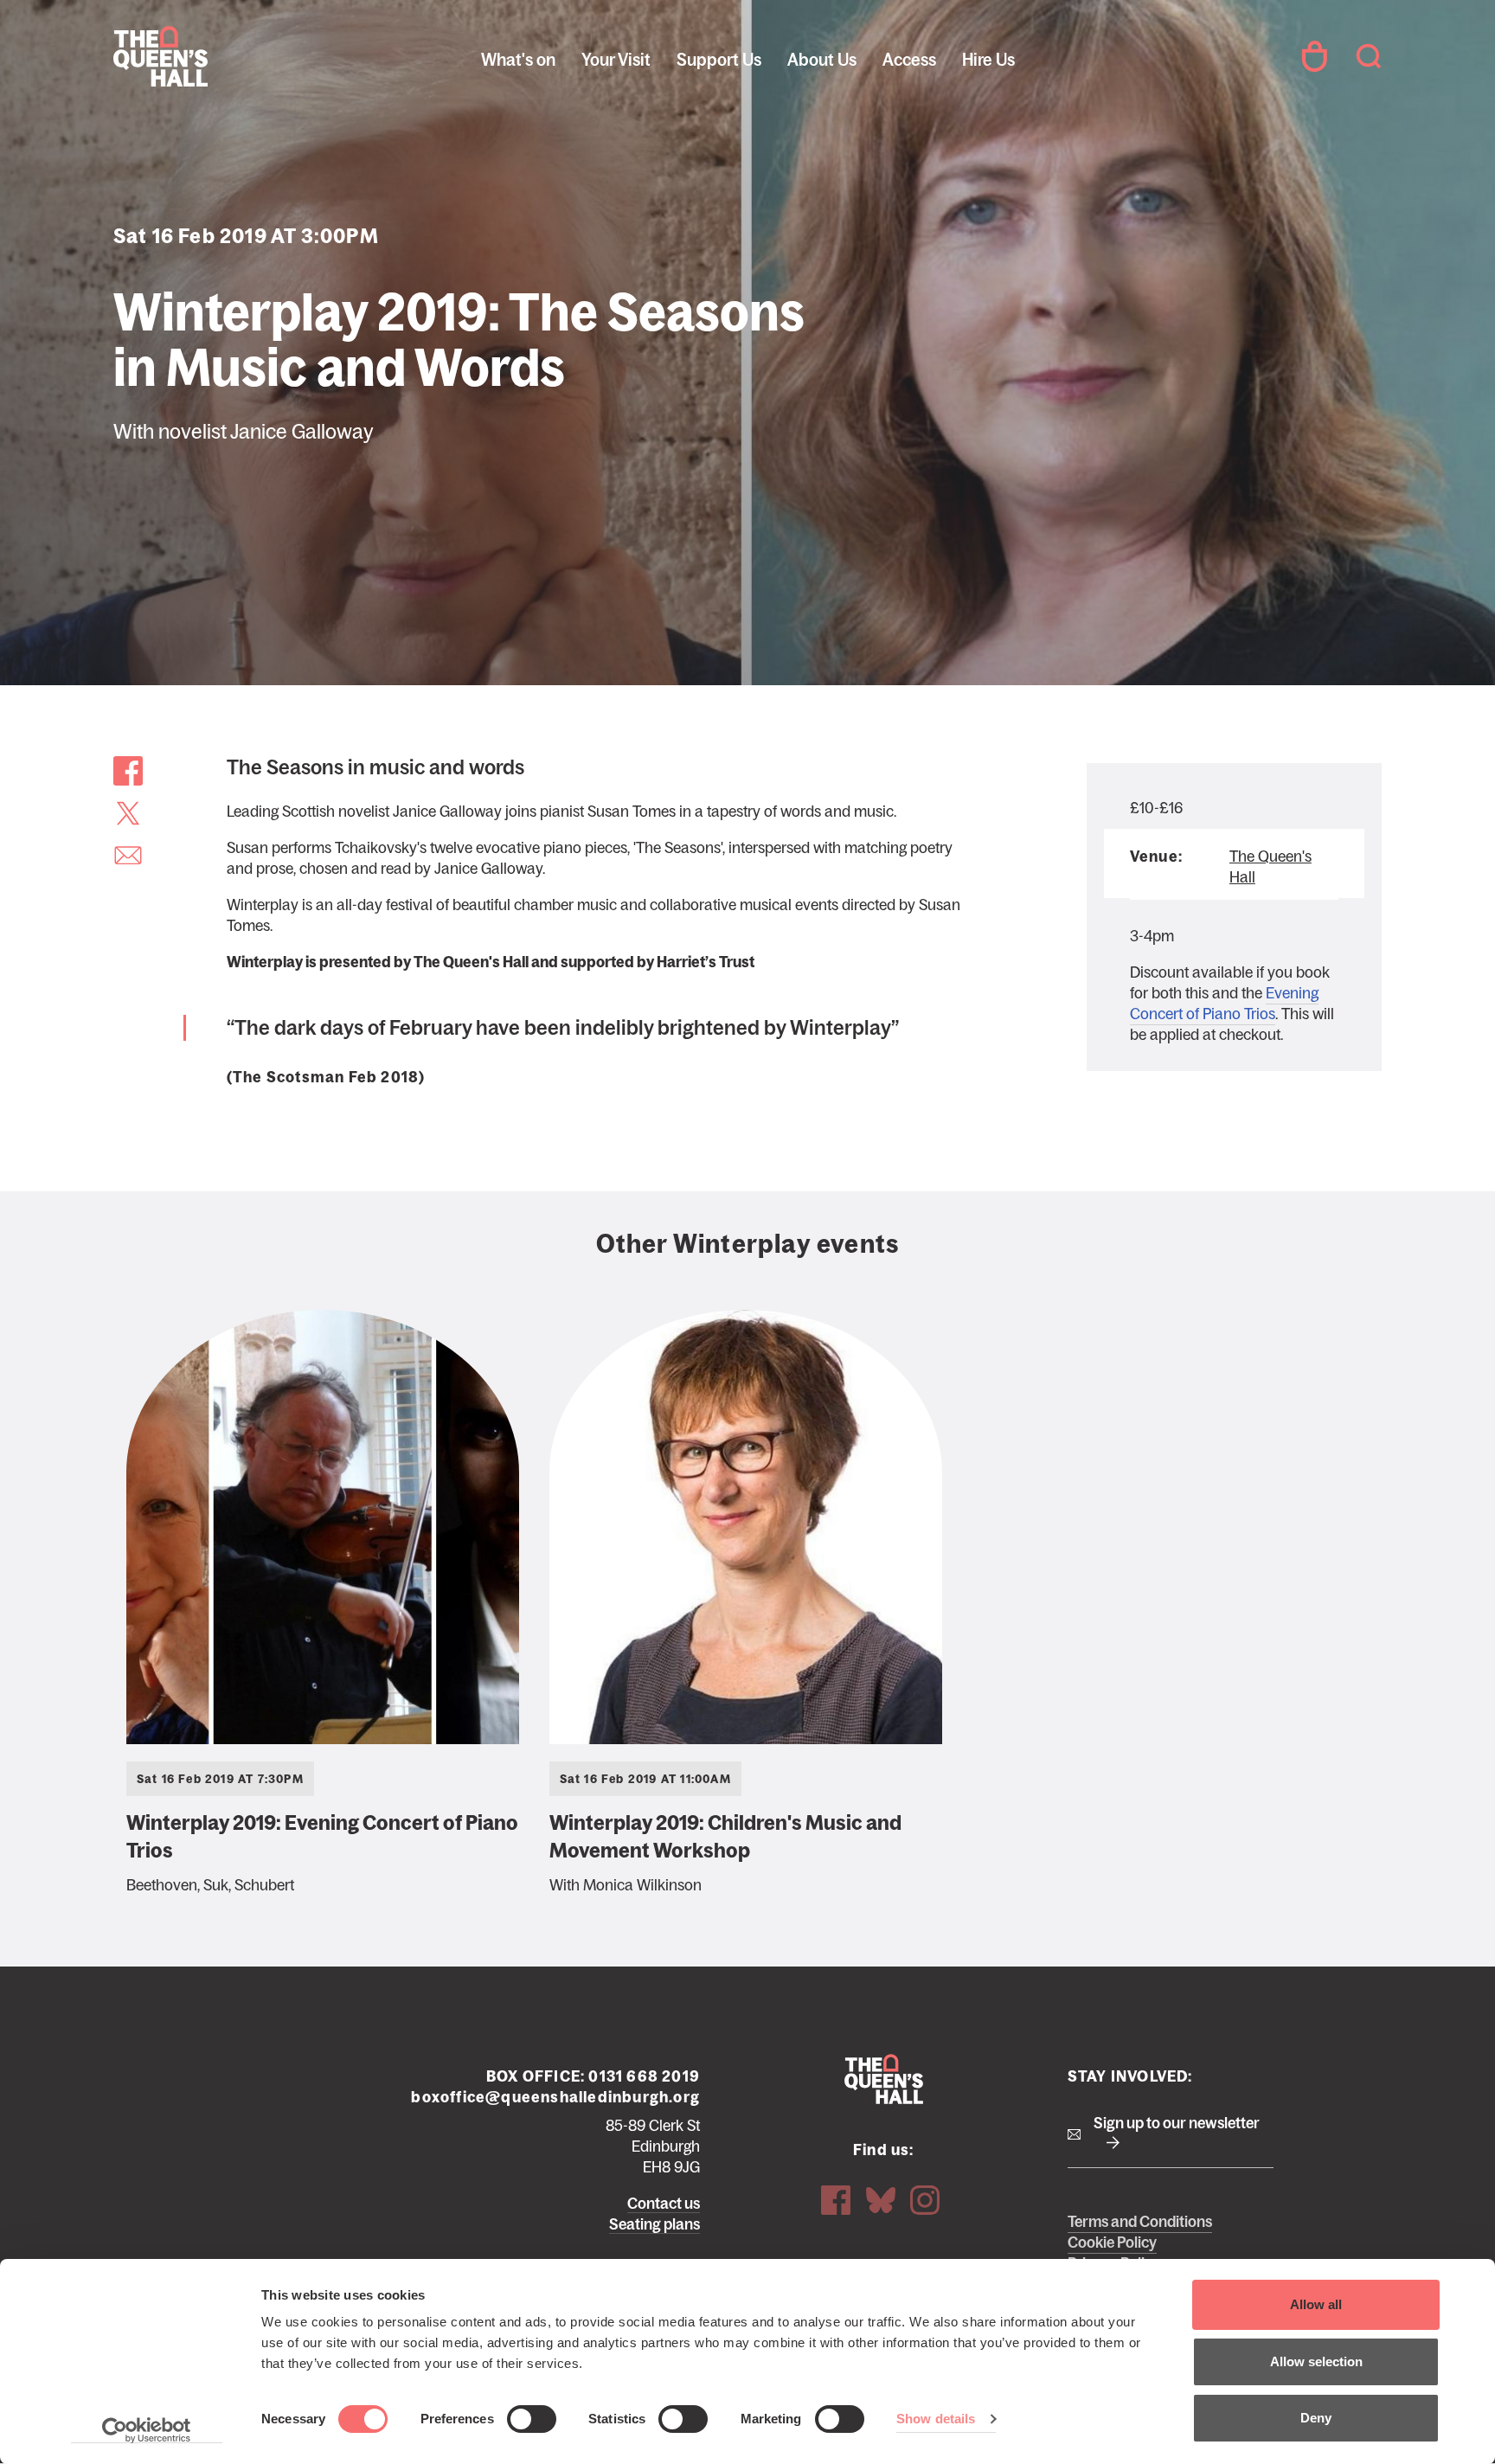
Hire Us (988, 60)
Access (909, 60)
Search (1369, 56)
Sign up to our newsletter (1177, 2123)
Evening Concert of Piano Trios (1224, 1004)
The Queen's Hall (230, 56)
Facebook (836, 2200)
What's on (518, 60)
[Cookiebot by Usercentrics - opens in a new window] (147, 2430)
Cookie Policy (1112, 2243)
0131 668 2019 (644, 2076)
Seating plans (654, 2224)
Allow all (1316, 2304)
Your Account (1314, 56)
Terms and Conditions (1140, 2222)
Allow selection (1316, 2361)
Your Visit (616, 60)
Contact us (664, 2204)
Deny (1316, 2418)
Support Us (719, 60)
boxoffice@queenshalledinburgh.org (555, 2097)
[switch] (532, 2419)
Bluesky (881, 2200)
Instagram (925, 2200)
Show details (936, 2419)
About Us (822, 60)
